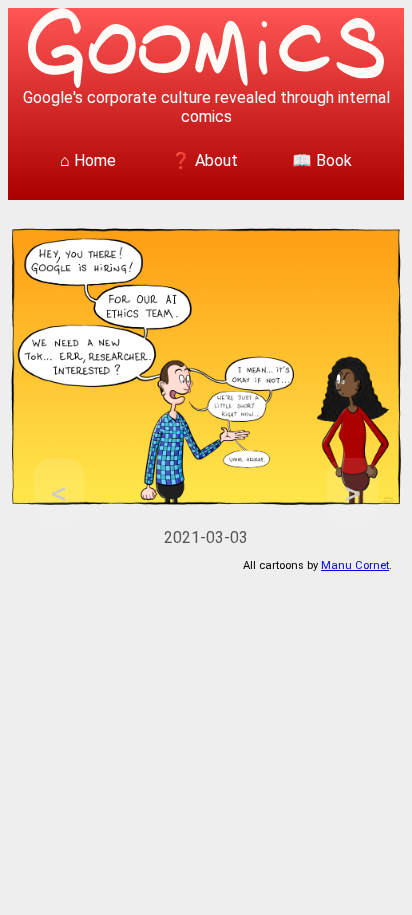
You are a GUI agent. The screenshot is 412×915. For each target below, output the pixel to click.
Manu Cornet (355, 565)
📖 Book (322, 160)
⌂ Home (88, 160)
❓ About (204, 160)
